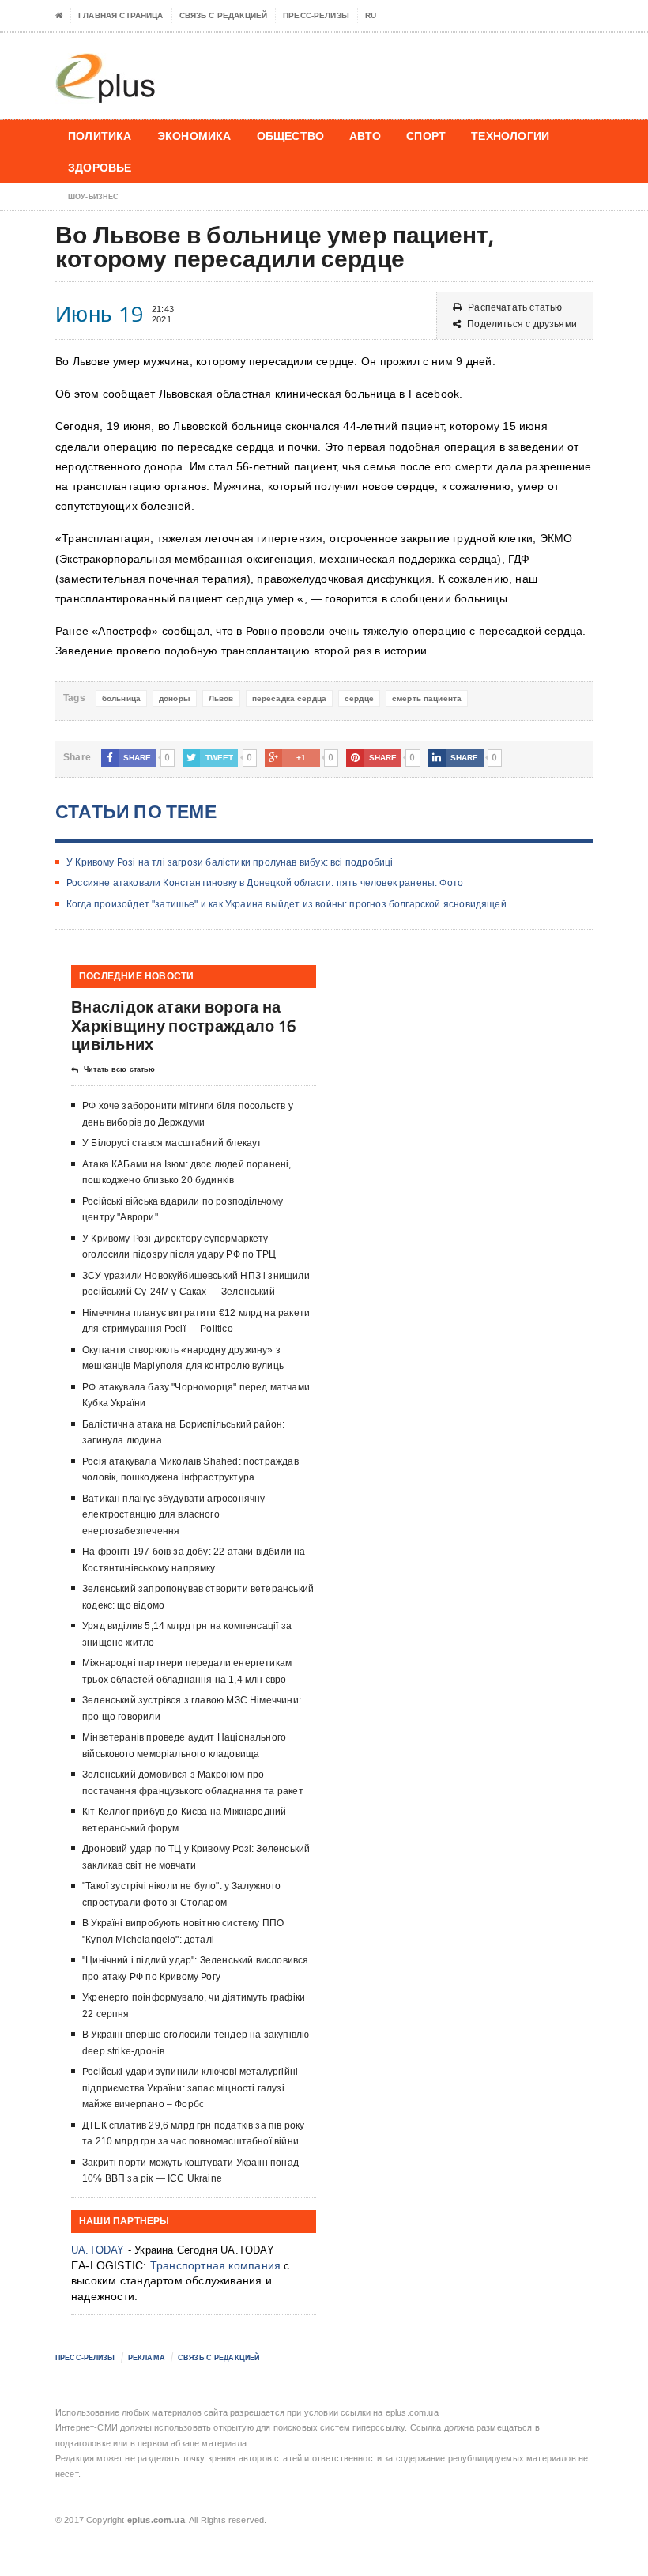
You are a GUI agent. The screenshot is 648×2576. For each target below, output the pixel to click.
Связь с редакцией (224, 15)
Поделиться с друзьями (522, 324)
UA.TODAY (98, 2250)
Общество (291, 136)
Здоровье (100, 167)
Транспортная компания (215, 2265)
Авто (365, 136)
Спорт (426, 136)
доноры (175, 698)
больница (121, 698)
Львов (221, 698)
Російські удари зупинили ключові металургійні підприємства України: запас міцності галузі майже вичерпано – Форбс (190, 2088)
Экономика (194, 136)
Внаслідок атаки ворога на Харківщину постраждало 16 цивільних (184, 1025)
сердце (359, 698)
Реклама (147, 2358)
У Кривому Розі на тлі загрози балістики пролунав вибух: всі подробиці (230, 862)
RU (371, 15)
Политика (100, 136)
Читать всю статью (119, 1069)
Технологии (510, 136)
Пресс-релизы (316, 15)
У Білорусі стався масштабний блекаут (172, 1143)
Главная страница (121, 15)
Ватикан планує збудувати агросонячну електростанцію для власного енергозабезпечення (173, 1515)
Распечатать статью (515, 307)
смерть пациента (427, 698)
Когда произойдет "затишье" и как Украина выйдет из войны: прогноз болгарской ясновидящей (286, 904)
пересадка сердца (289, 698)
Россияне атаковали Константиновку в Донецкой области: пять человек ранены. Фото (265, 883)
